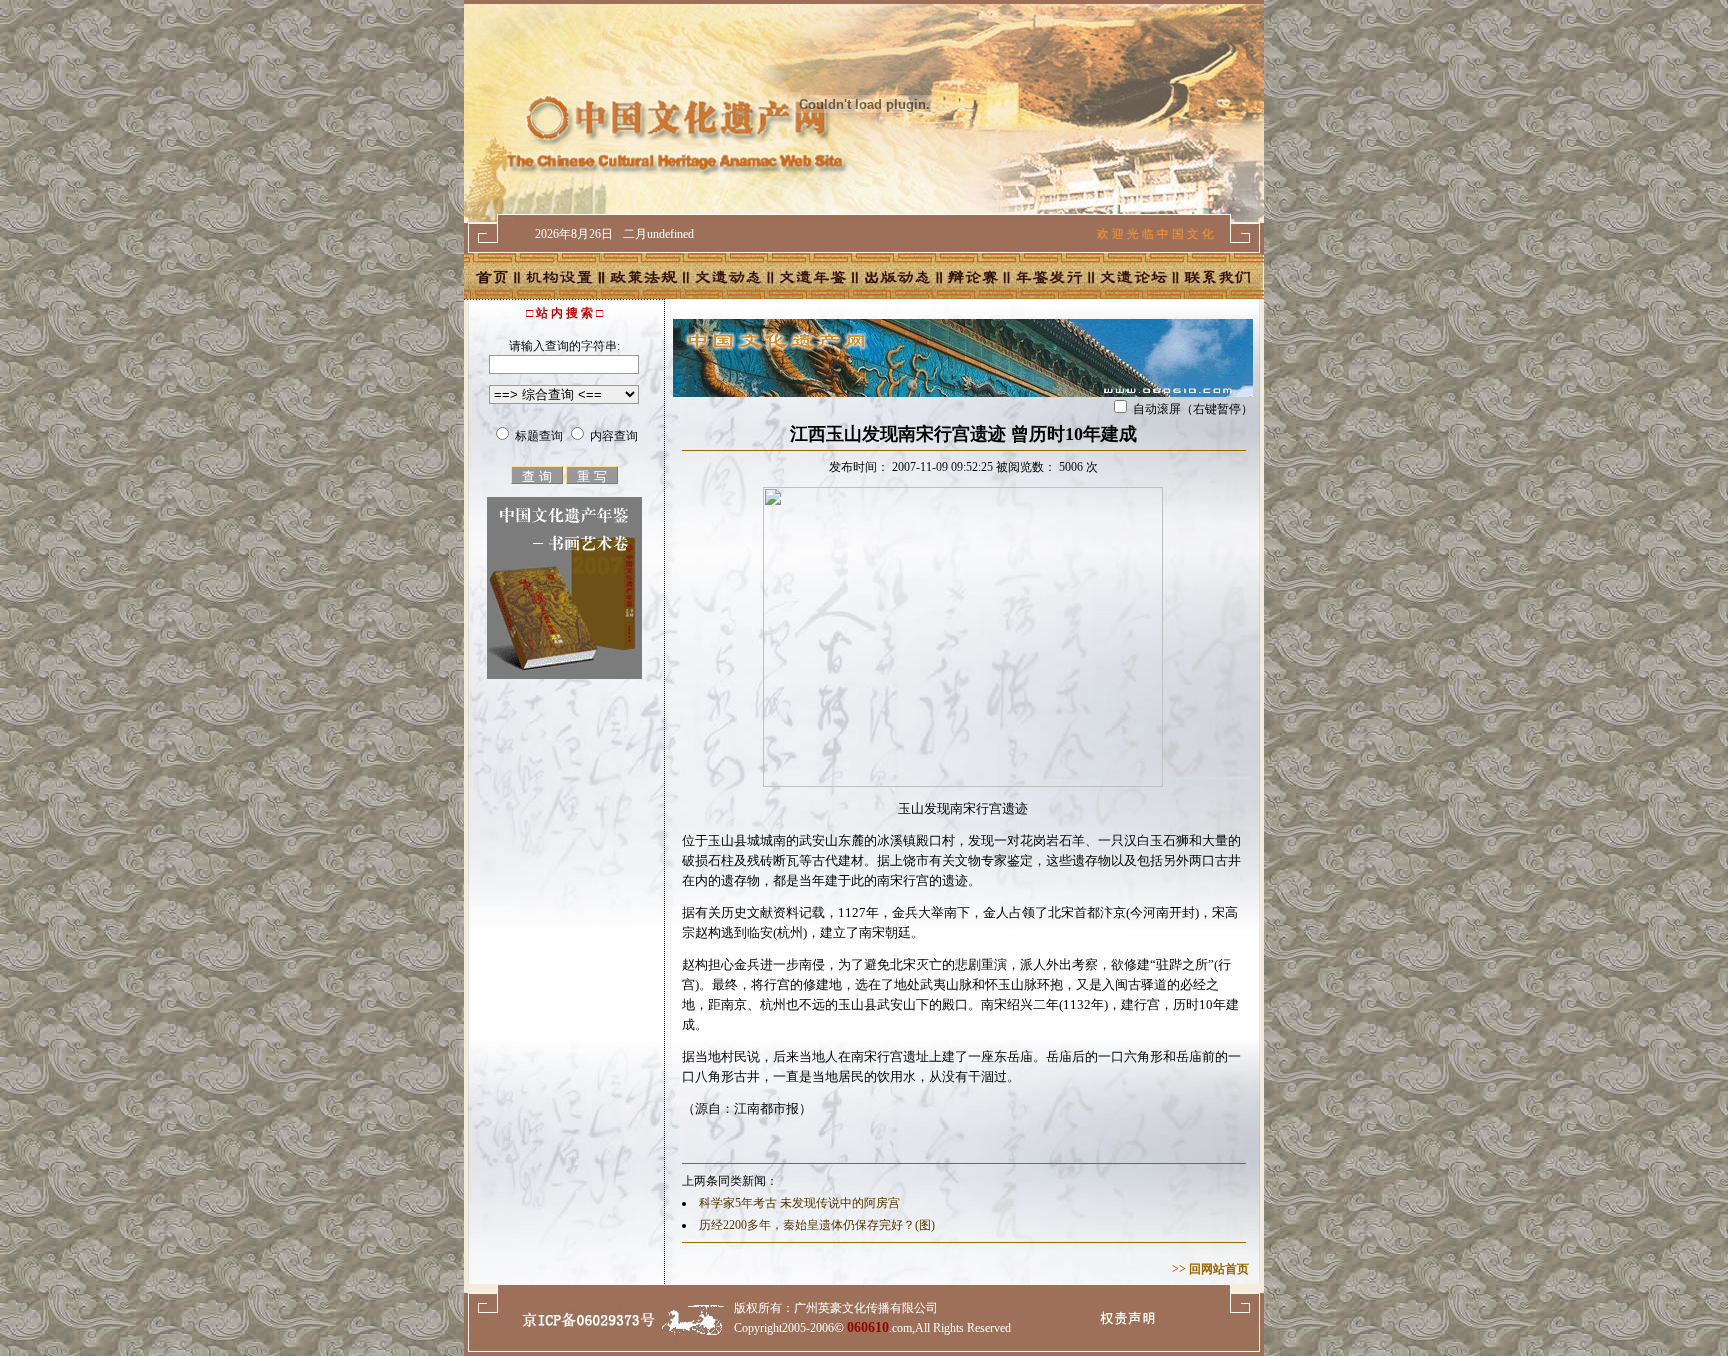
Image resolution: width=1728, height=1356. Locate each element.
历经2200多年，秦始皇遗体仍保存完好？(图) (817, 1225)
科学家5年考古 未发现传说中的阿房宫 (799, 1203)
